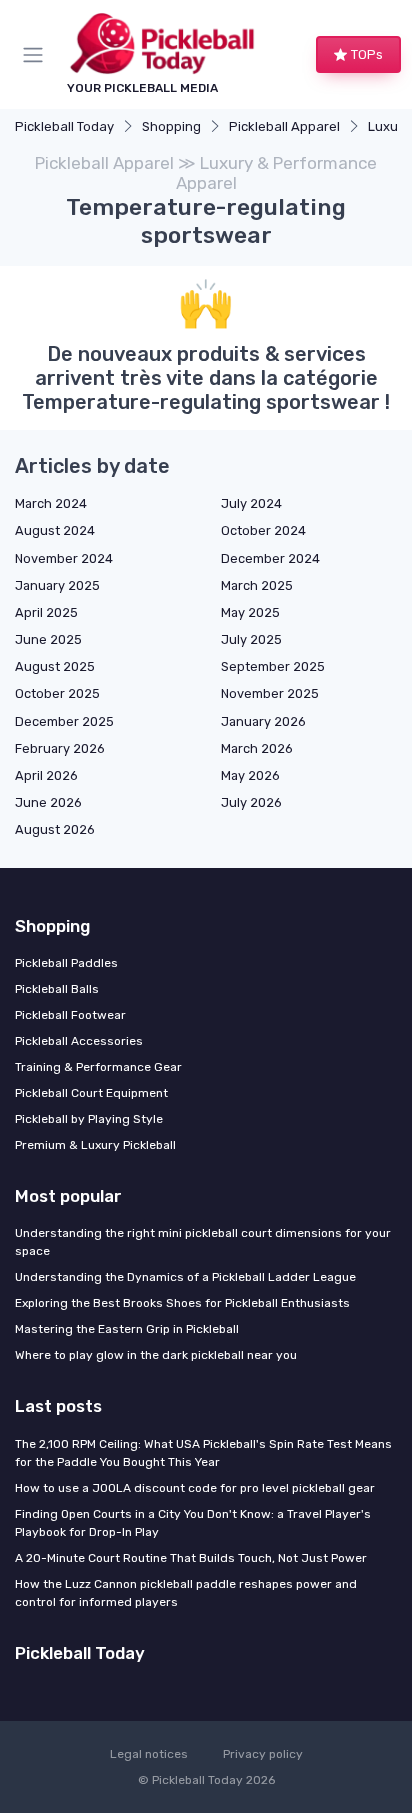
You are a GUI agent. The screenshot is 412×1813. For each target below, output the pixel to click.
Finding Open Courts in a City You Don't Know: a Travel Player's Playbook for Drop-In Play (193, 1523)
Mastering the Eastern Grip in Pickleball (127, 1329)
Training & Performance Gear (98, 1067)
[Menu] (37, 55)
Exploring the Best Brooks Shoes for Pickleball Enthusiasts (182, 1303)
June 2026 (48, 802)
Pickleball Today (64, 126)
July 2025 (251, 639)
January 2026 (263, 721)
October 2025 (57, 693)
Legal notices (149, 1754)
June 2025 (48, 639)
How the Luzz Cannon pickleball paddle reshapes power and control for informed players (186, 1593)
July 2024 (251, 503)
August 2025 (55, 666)
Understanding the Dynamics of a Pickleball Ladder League (185, 1277)
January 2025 (57, 585)
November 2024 (64, 558)
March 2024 (51, 503)
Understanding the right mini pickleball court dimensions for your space (203, 1242)
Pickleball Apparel (284, 126)
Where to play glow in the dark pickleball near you (156, 1355)
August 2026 (55, 829)
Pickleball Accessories (79, 1041)
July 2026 (251, 802)
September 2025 (273, 666)
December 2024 (270, 558)
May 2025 (250, 612)
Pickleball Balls (57, 989)
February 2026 (60, 748)
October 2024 (263, 530)
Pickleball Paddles (66, 963)
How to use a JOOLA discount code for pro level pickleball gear (195, 1488)
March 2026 (257, 748)
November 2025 (270, 693)
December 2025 (64, 721)
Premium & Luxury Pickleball (95, 1145)
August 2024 (55, 530)
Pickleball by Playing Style (89, 1119)
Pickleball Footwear (70, 1015)
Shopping (171, 126)
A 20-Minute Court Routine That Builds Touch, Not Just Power (191, 1558)
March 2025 (257, 585)
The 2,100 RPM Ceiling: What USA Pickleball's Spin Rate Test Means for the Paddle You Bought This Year (203, 1453)
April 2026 (46, 775)
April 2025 (46, 612)
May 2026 (250, 775)
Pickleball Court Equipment (91, 1093)
